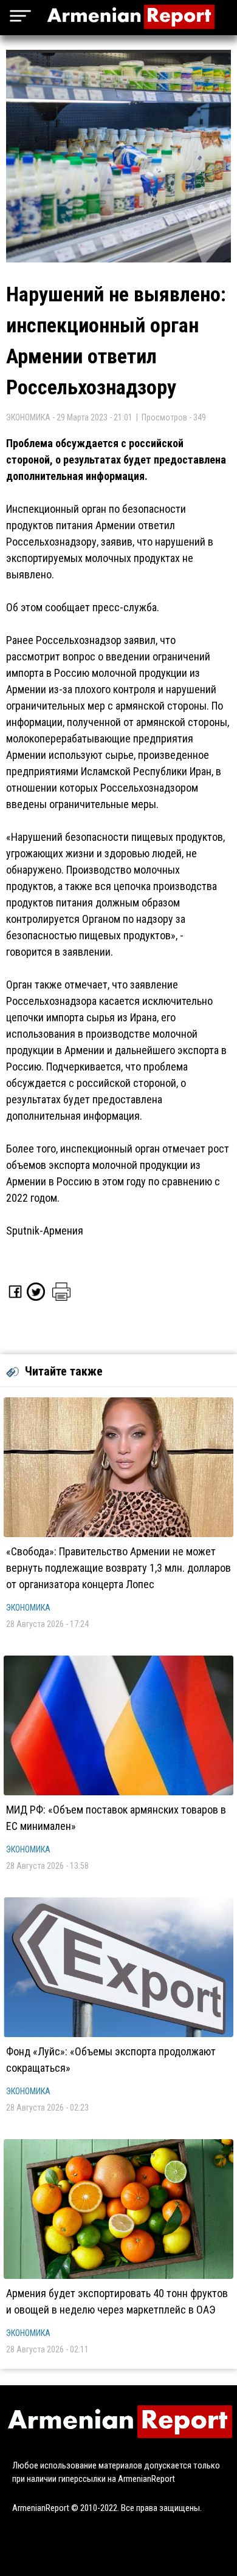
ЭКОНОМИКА (28, 1608)
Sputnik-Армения (45, 1231)
